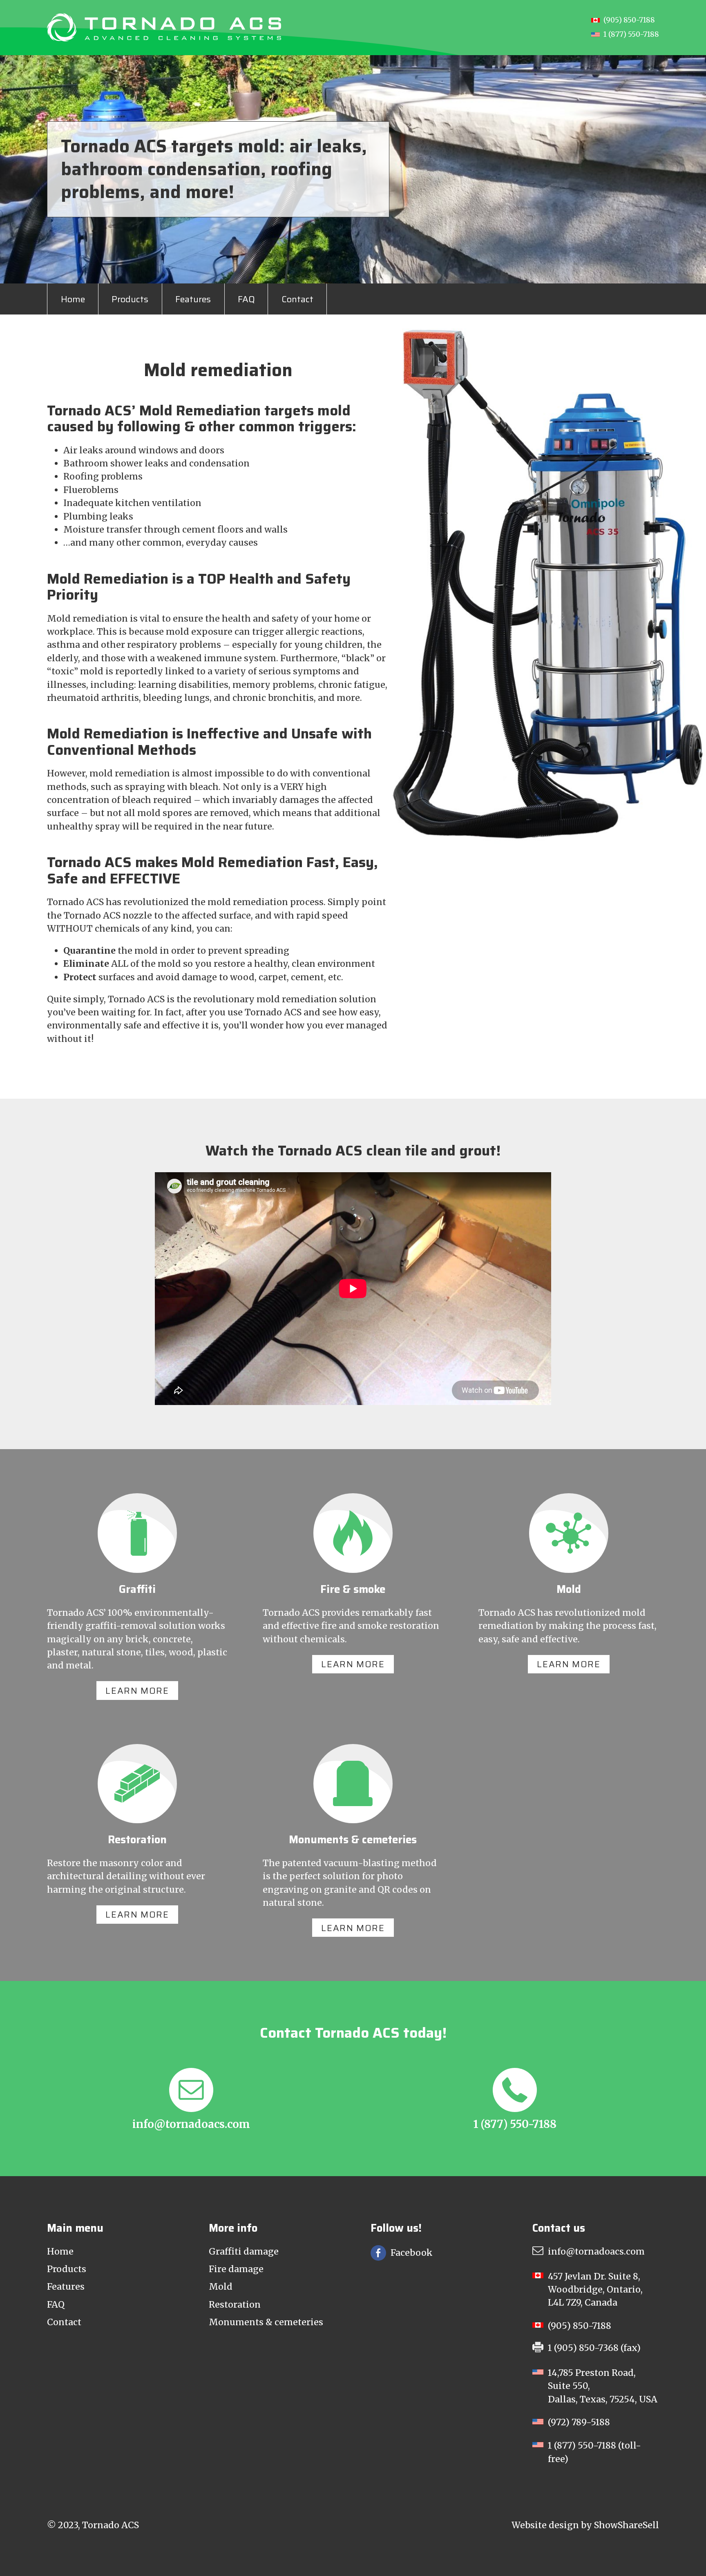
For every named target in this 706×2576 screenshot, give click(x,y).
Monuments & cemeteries (266, 2322)
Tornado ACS (111, 2525)
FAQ (246, 299)
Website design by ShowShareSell (585, 2525)
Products (130, 299)
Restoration (235, 2305)
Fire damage (236, 2269)
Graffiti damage (244, 2251)
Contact (297, 299)
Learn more (137, 1691)
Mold (221, 2287)
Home (73, 299)
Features (193, 299)
